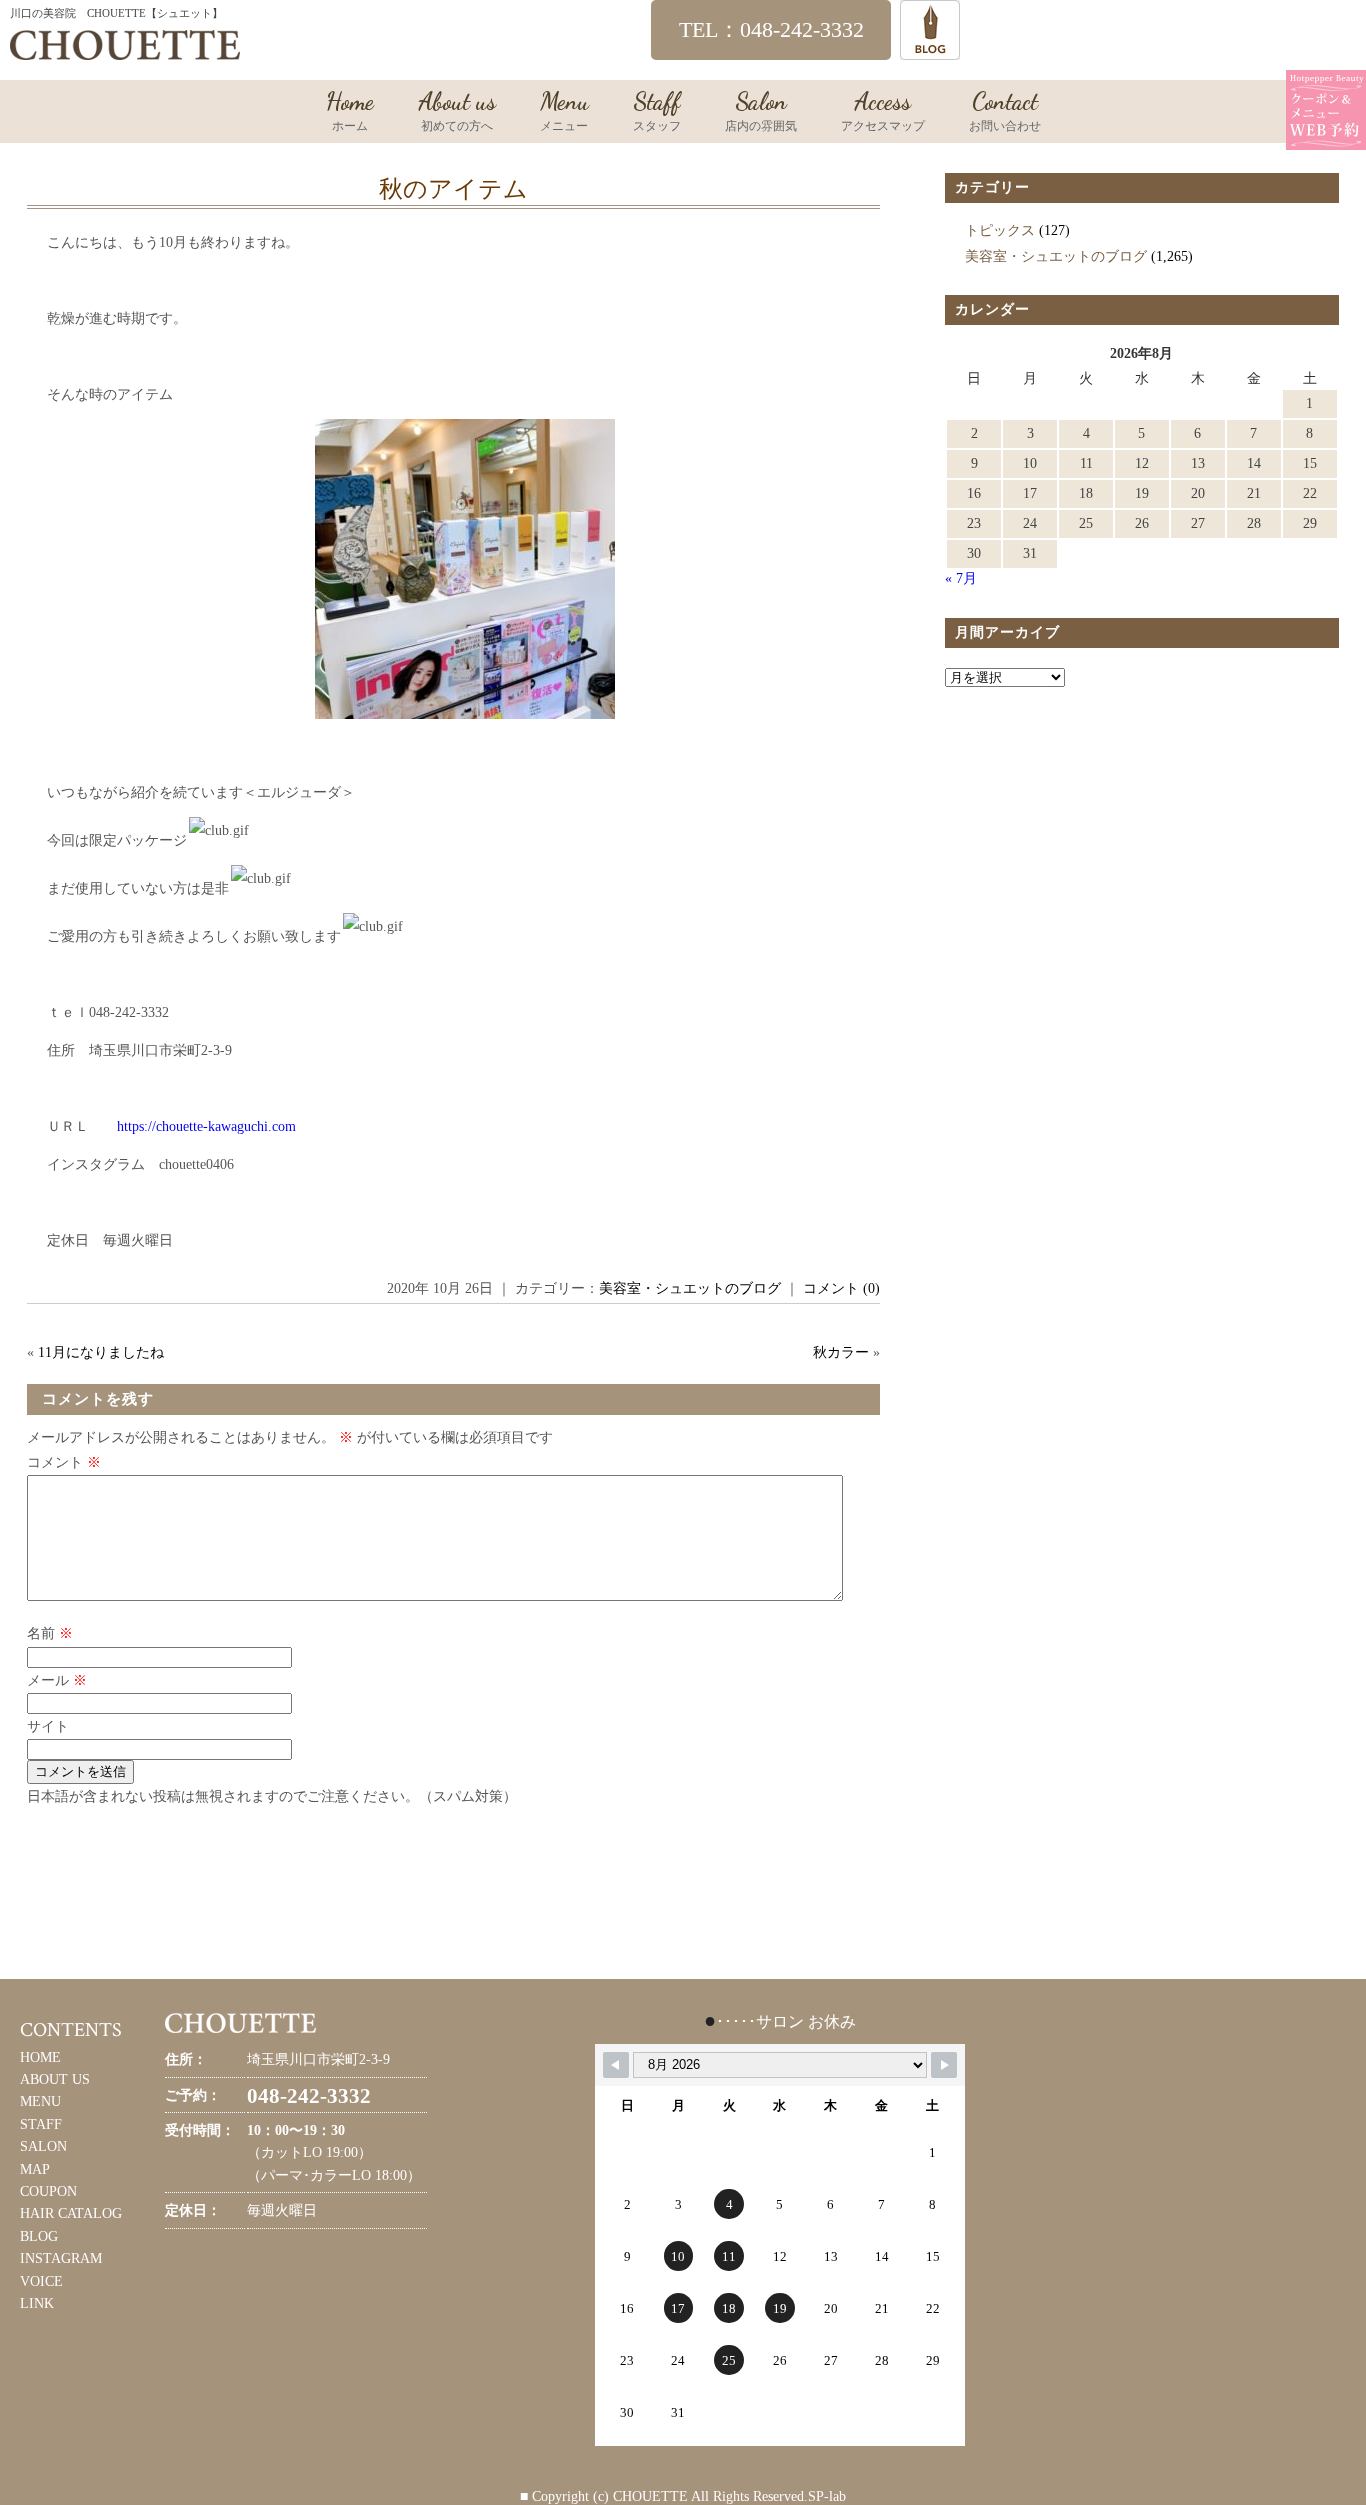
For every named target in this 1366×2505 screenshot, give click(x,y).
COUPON (48, 2191)
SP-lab (827, 2496)
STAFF (41, 2124)
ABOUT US (55, 2079)
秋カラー (841, 1352)
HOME (40, 2057)
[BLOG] (930, 50)
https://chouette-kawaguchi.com (206, 1126)
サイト (48, 1726)
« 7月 (961, 578)
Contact (1005, 110)
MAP (35, 2169)
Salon (761, 110)
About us (457, 110)
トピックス (1000, 230)
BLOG (39, 2236)
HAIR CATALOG (71, 2213)
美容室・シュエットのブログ (690, 1288)
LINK (37, 2303)
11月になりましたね (101, 1352)
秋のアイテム (453, 189)
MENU (40, 2101)
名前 (50, 1633)
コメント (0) (841, 1288)
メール (57, 1680)
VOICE (41, 2281)
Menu (564, 110)
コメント (64, 1462)
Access (883, 110)
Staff (657, 110)
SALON (43, 2146)
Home (350, 110)
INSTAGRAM (61, 2258)
